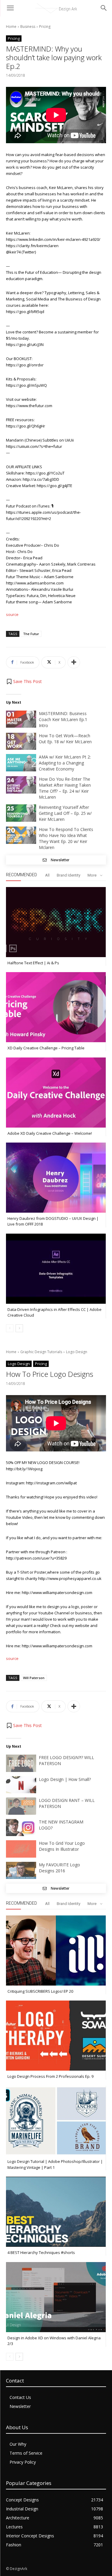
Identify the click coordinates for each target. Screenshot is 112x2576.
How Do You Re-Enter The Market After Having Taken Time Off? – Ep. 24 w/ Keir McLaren (65, 788)
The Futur (31, 634)
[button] (24, 682)
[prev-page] (10, 1328)
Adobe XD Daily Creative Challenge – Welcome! (50, 1133)
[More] (74, 662)
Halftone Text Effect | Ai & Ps (33, 963)
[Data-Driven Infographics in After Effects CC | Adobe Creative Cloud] (56, 1269)
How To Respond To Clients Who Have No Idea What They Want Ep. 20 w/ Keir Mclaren (66, 838)
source (12, 614)
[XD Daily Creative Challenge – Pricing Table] (56, 1007)
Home (11, 27)
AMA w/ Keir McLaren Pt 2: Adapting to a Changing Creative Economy (65, 763)
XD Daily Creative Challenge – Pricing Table (46, 1048)
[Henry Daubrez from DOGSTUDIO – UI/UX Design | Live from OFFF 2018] (56, 1178)
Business (28, 27)
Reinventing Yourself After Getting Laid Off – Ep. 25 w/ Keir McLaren (65, 813)
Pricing (45, 27)
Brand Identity (69, 875)
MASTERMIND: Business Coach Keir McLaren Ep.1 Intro (63, 719)
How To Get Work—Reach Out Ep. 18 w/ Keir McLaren (65, 739)
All (47, 875)
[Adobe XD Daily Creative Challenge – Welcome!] (56, 1093)
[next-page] (19, 1328)
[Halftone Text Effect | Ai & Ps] (56, 922)
